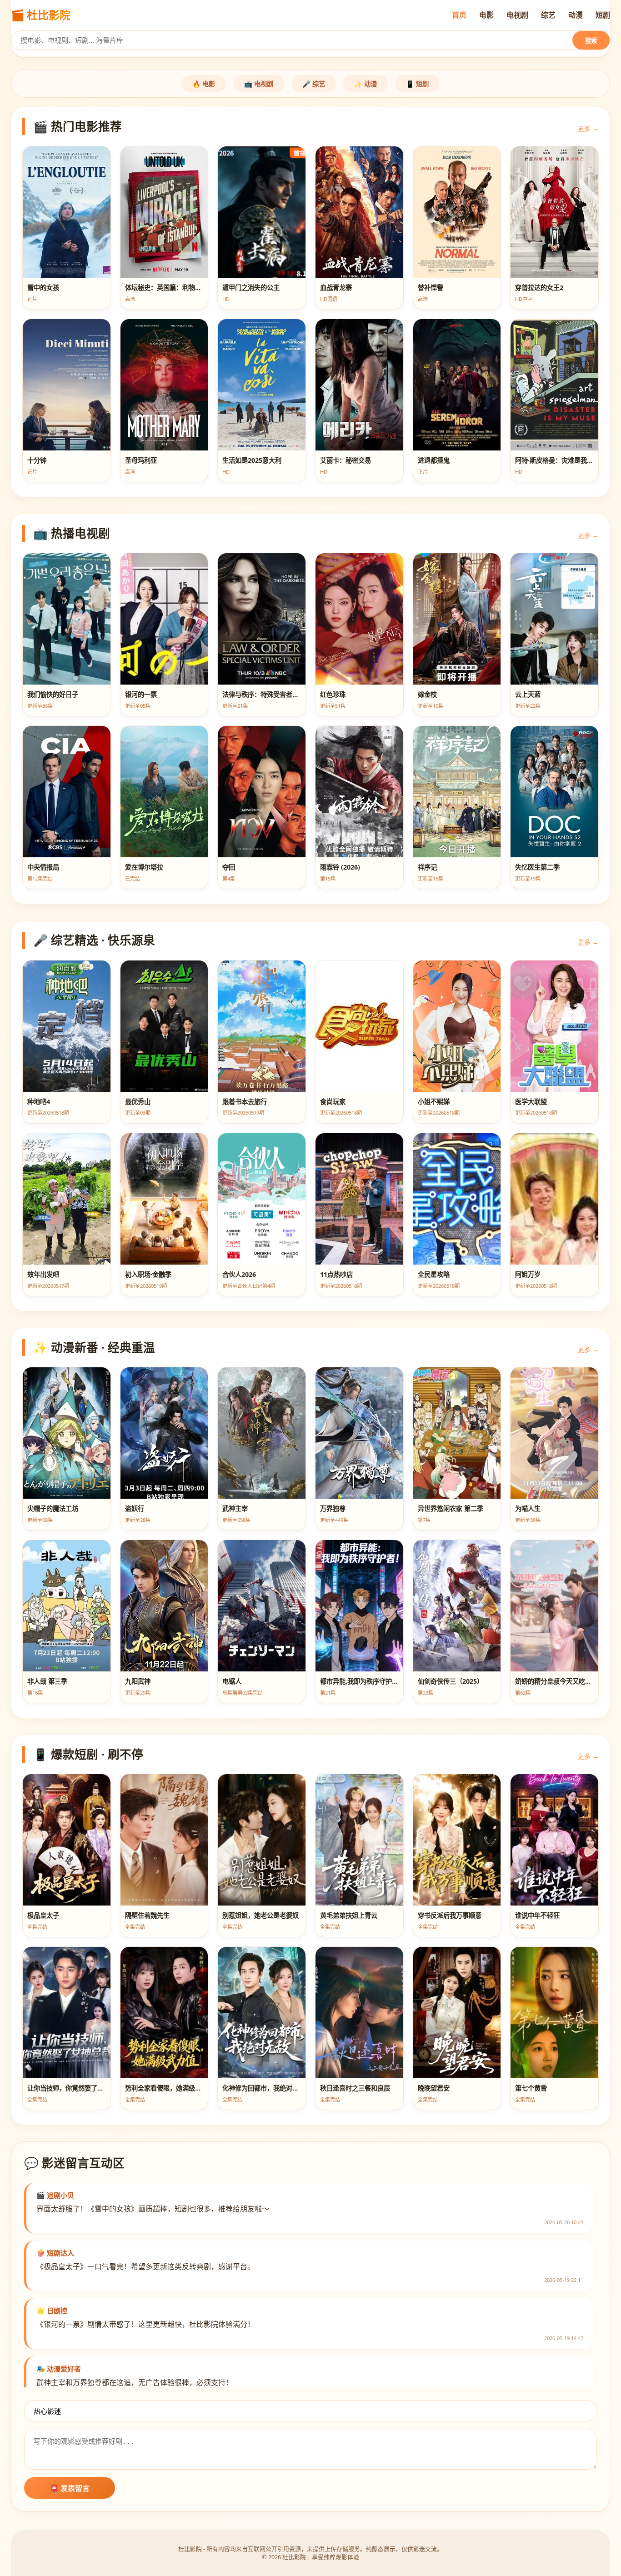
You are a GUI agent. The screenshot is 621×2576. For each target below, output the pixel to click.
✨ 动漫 (366, 84)
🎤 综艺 (314, 84)
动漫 (576, 15)
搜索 (591, 41)
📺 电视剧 (259, 84)
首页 (459, 15)
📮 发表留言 (70, 2488)
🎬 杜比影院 (40, 15)
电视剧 (517, 15)
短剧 (603, 15)
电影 (486, 15)
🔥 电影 (204, 84)
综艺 (548, 15)
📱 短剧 (417, 84)
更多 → (588, 128)
